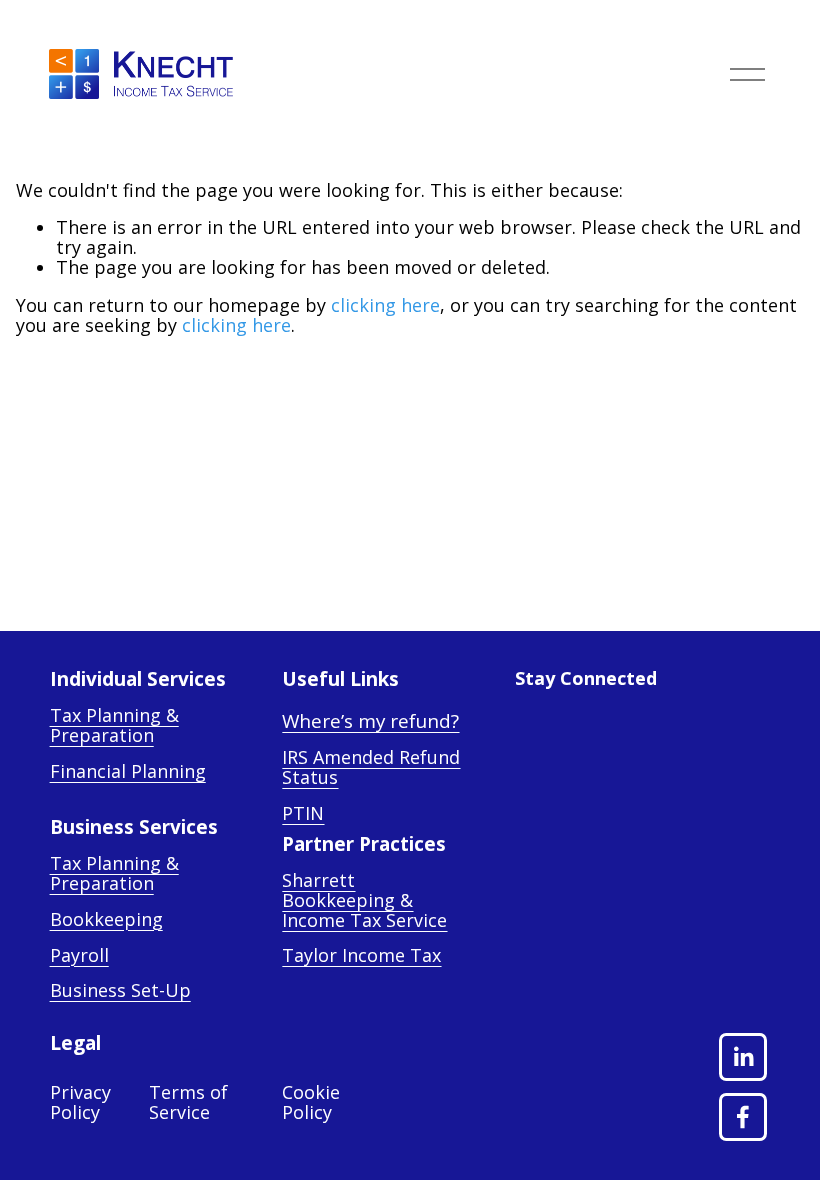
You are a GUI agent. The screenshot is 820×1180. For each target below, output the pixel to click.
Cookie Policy (311, 1103)
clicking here (385, 305)
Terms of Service (188, 1103)
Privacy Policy (80, 1103)
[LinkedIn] (743, 1057)
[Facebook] (743, 1117)
